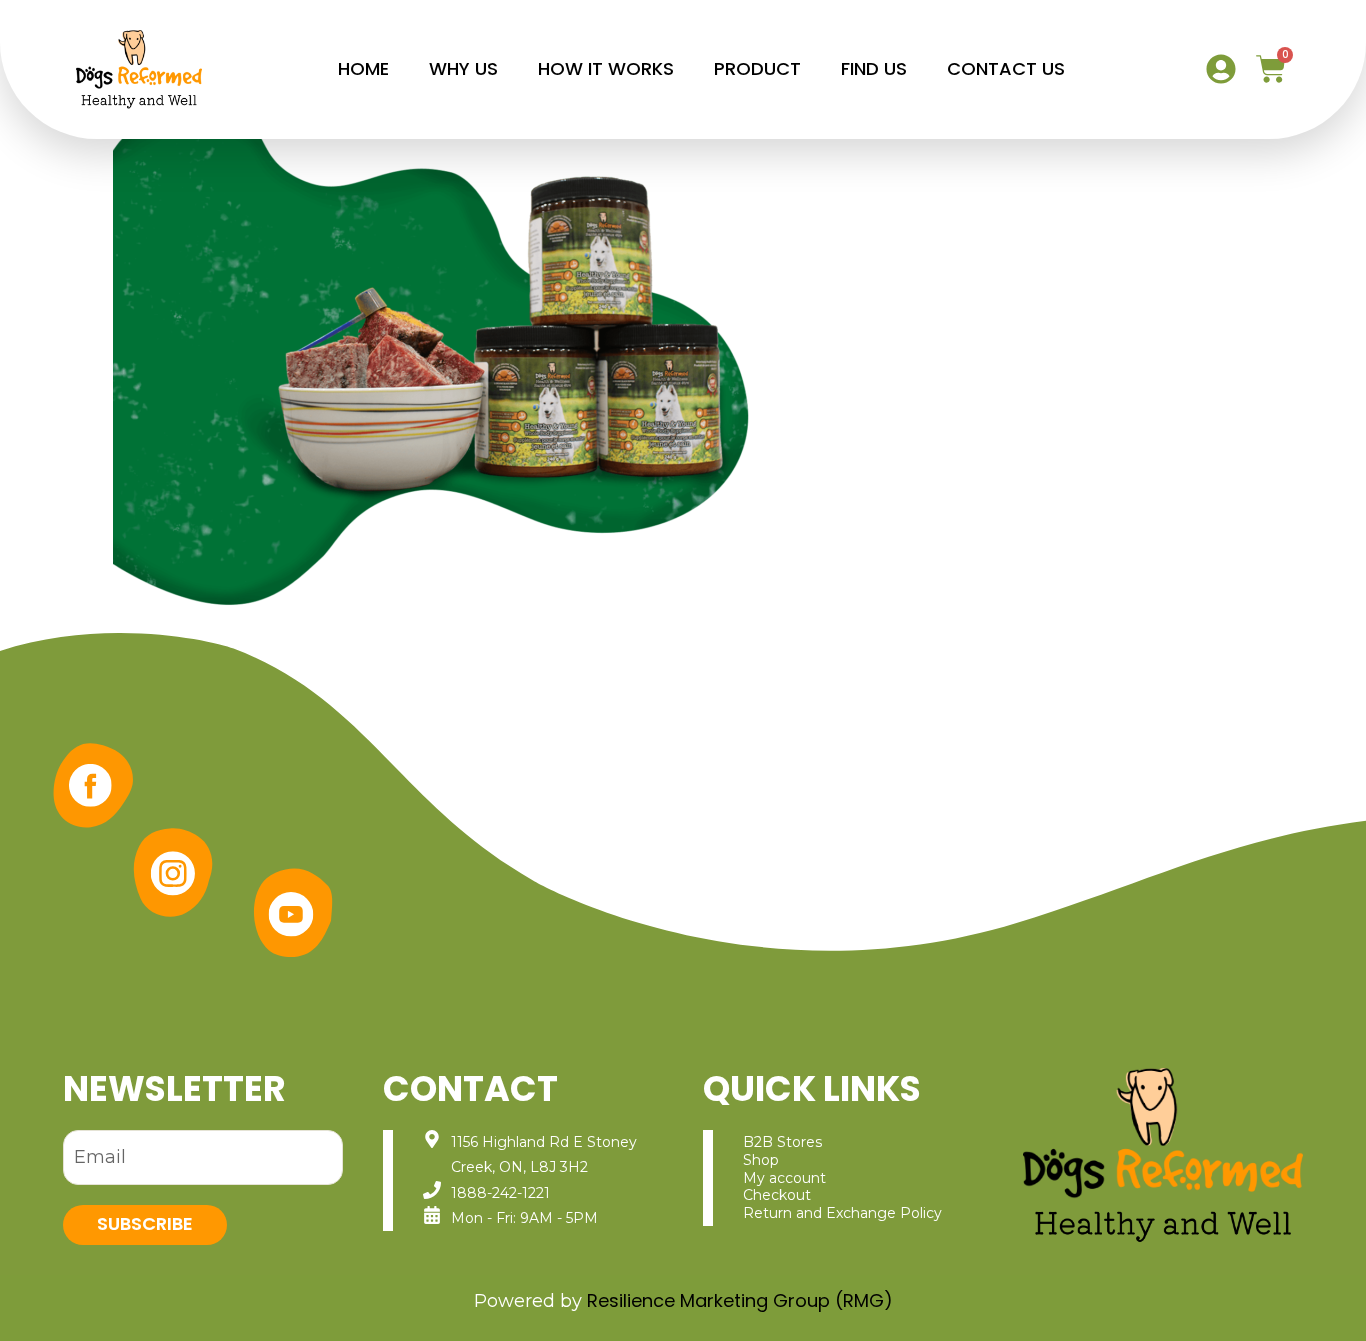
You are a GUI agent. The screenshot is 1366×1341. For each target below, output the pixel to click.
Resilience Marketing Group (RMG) (740, 1300)
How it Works (606, 68)
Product (757, 68)
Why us (463, 68)
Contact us (1006, 68)
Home (363, 68)
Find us (874, 68)
